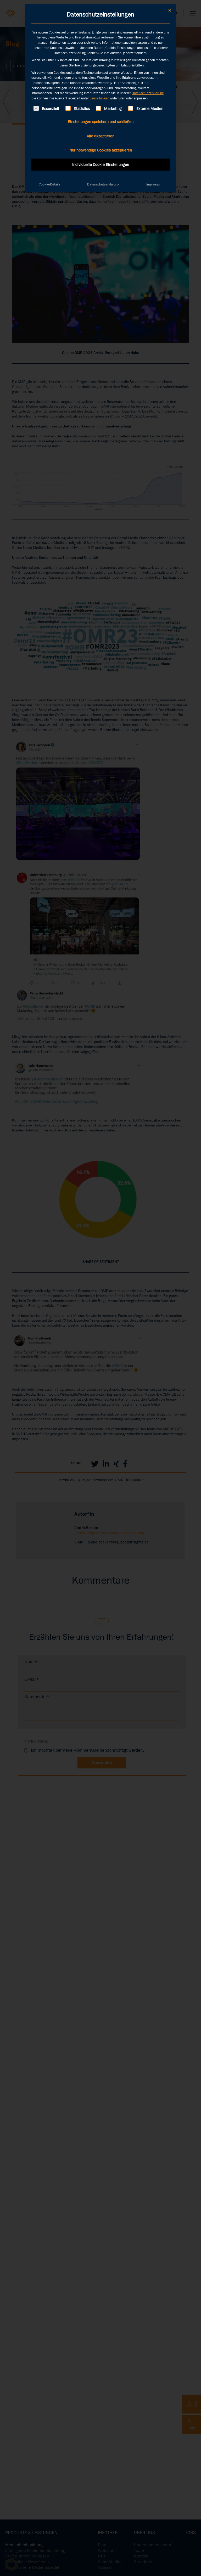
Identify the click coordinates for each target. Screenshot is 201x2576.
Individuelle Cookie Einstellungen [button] (101, 165)
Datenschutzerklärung (148, 93)
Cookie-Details (49, 184)
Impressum (154, 184)
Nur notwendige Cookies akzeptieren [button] (101, 150)
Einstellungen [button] (99, 98)
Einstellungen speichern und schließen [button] (101, 122)
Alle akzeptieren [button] (101, 136)
